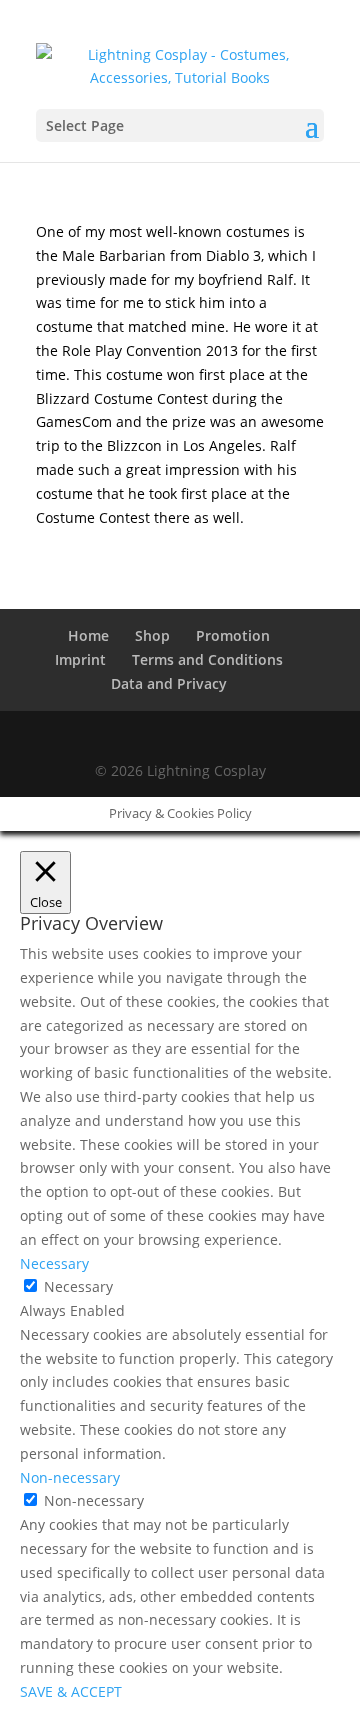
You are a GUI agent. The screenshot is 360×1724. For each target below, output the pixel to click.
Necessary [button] (54, 1263)
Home (88, 635)
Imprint (80, 659)
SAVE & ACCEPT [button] (71, 1691)
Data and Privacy (169, 683)
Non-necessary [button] (70, 1477)
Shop (152, 635)
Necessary (78, 1286)
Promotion (233, 635)
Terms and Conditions (207, 659)
